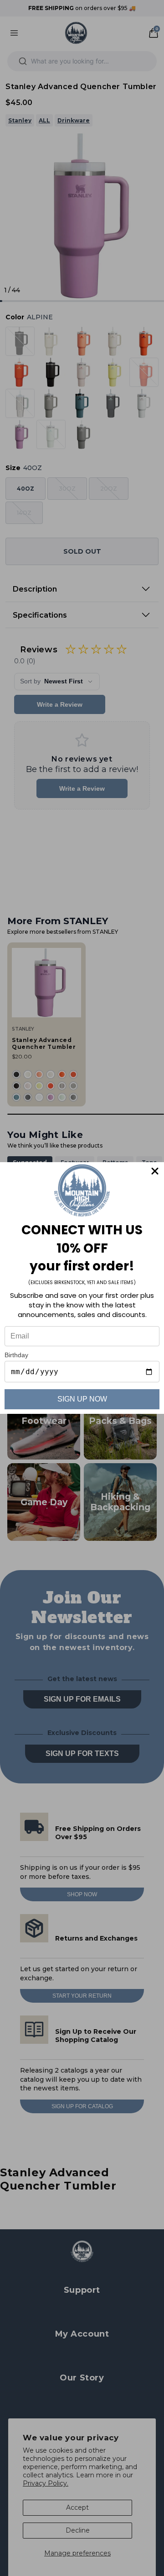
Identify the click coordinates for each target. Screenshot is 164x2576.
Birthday (16, 1355)
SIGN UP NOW (82, 1399)
